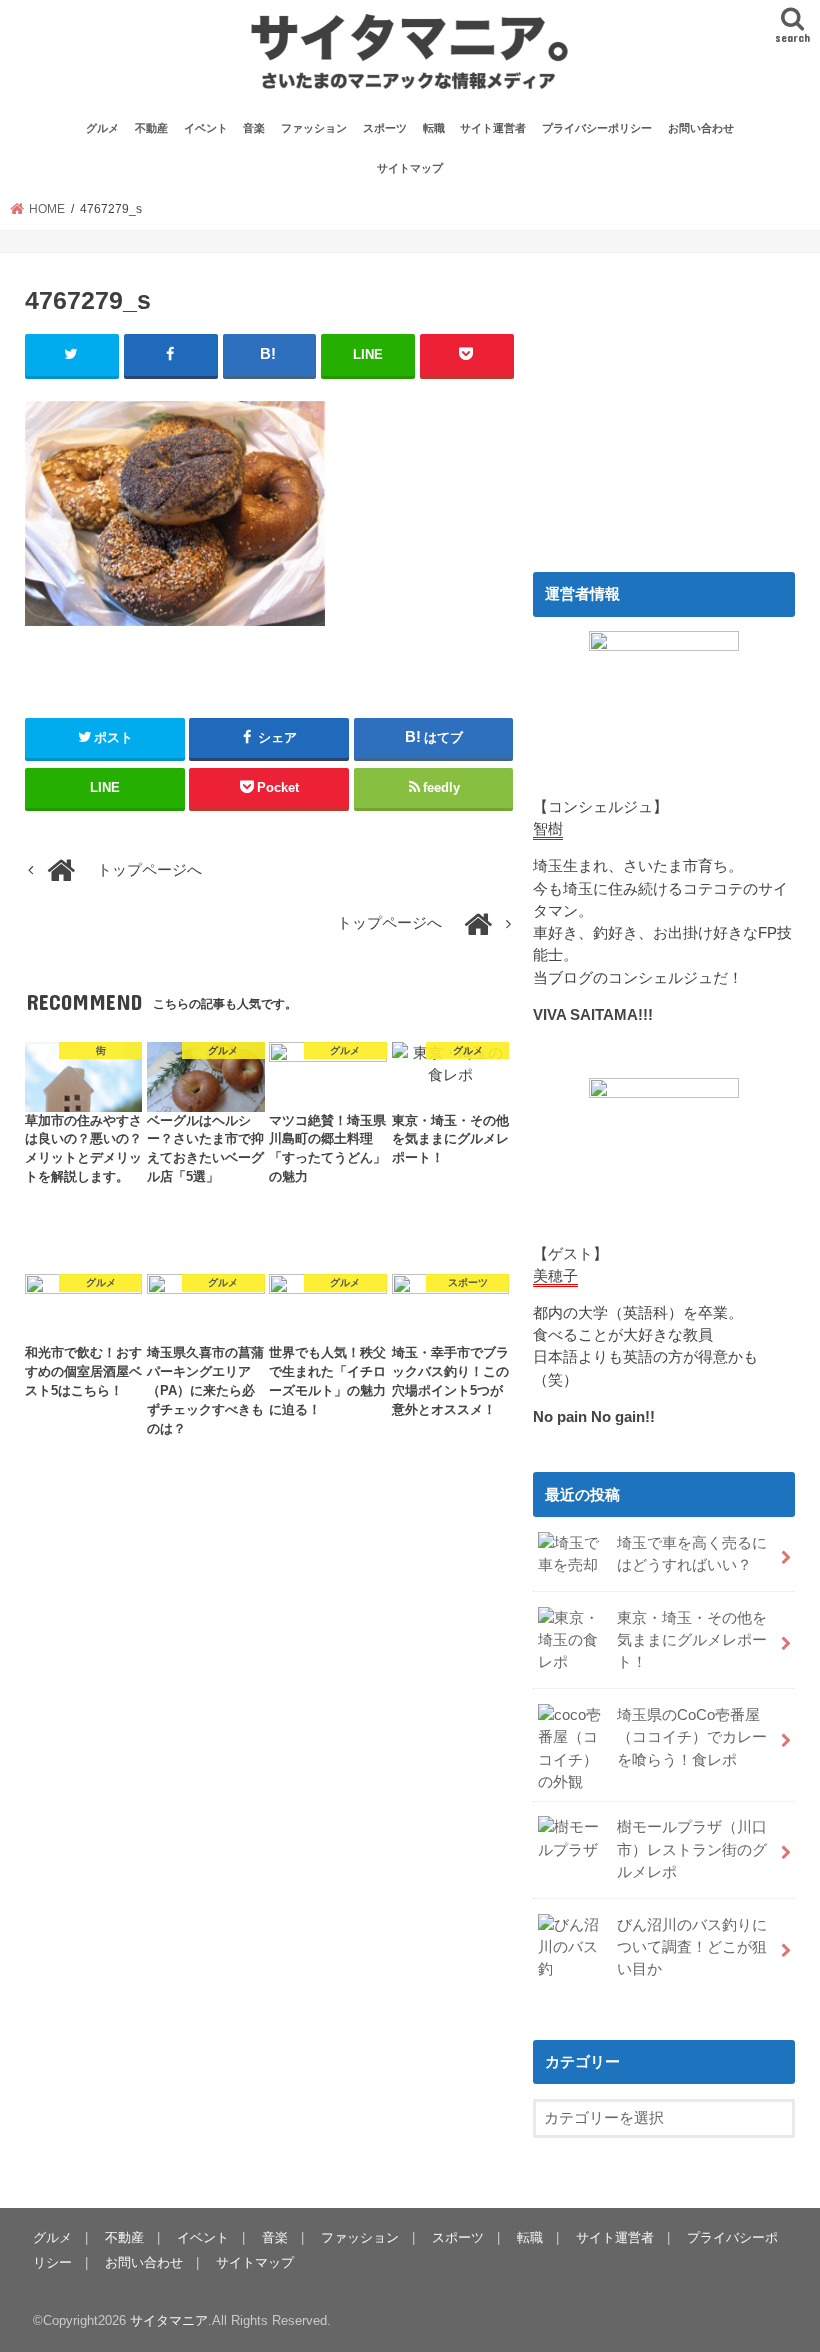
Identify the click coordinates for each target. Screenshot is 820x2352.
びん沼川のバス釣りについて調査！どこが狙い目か (692, 1947)
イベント (206, 128)
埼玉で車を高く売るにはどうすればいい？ (692, 1554)
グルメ (102, 128)
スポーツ (385, 128)
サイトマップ (410, 168)
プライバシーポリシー (597, 128)
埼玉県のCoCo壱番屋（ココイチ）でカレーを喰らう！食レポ (692, 1737)
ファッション (314, 128)
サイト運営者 (493, 128)
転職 (434, 128)
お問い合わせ (701, 128)
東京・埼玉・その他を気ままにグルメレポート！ (692, 1640)
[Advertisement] (664, 403)
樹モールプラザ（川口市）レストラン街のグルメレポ (692, 1849)
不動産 (151, 128)
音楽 (254, 128)
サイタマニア (169, 2320)
